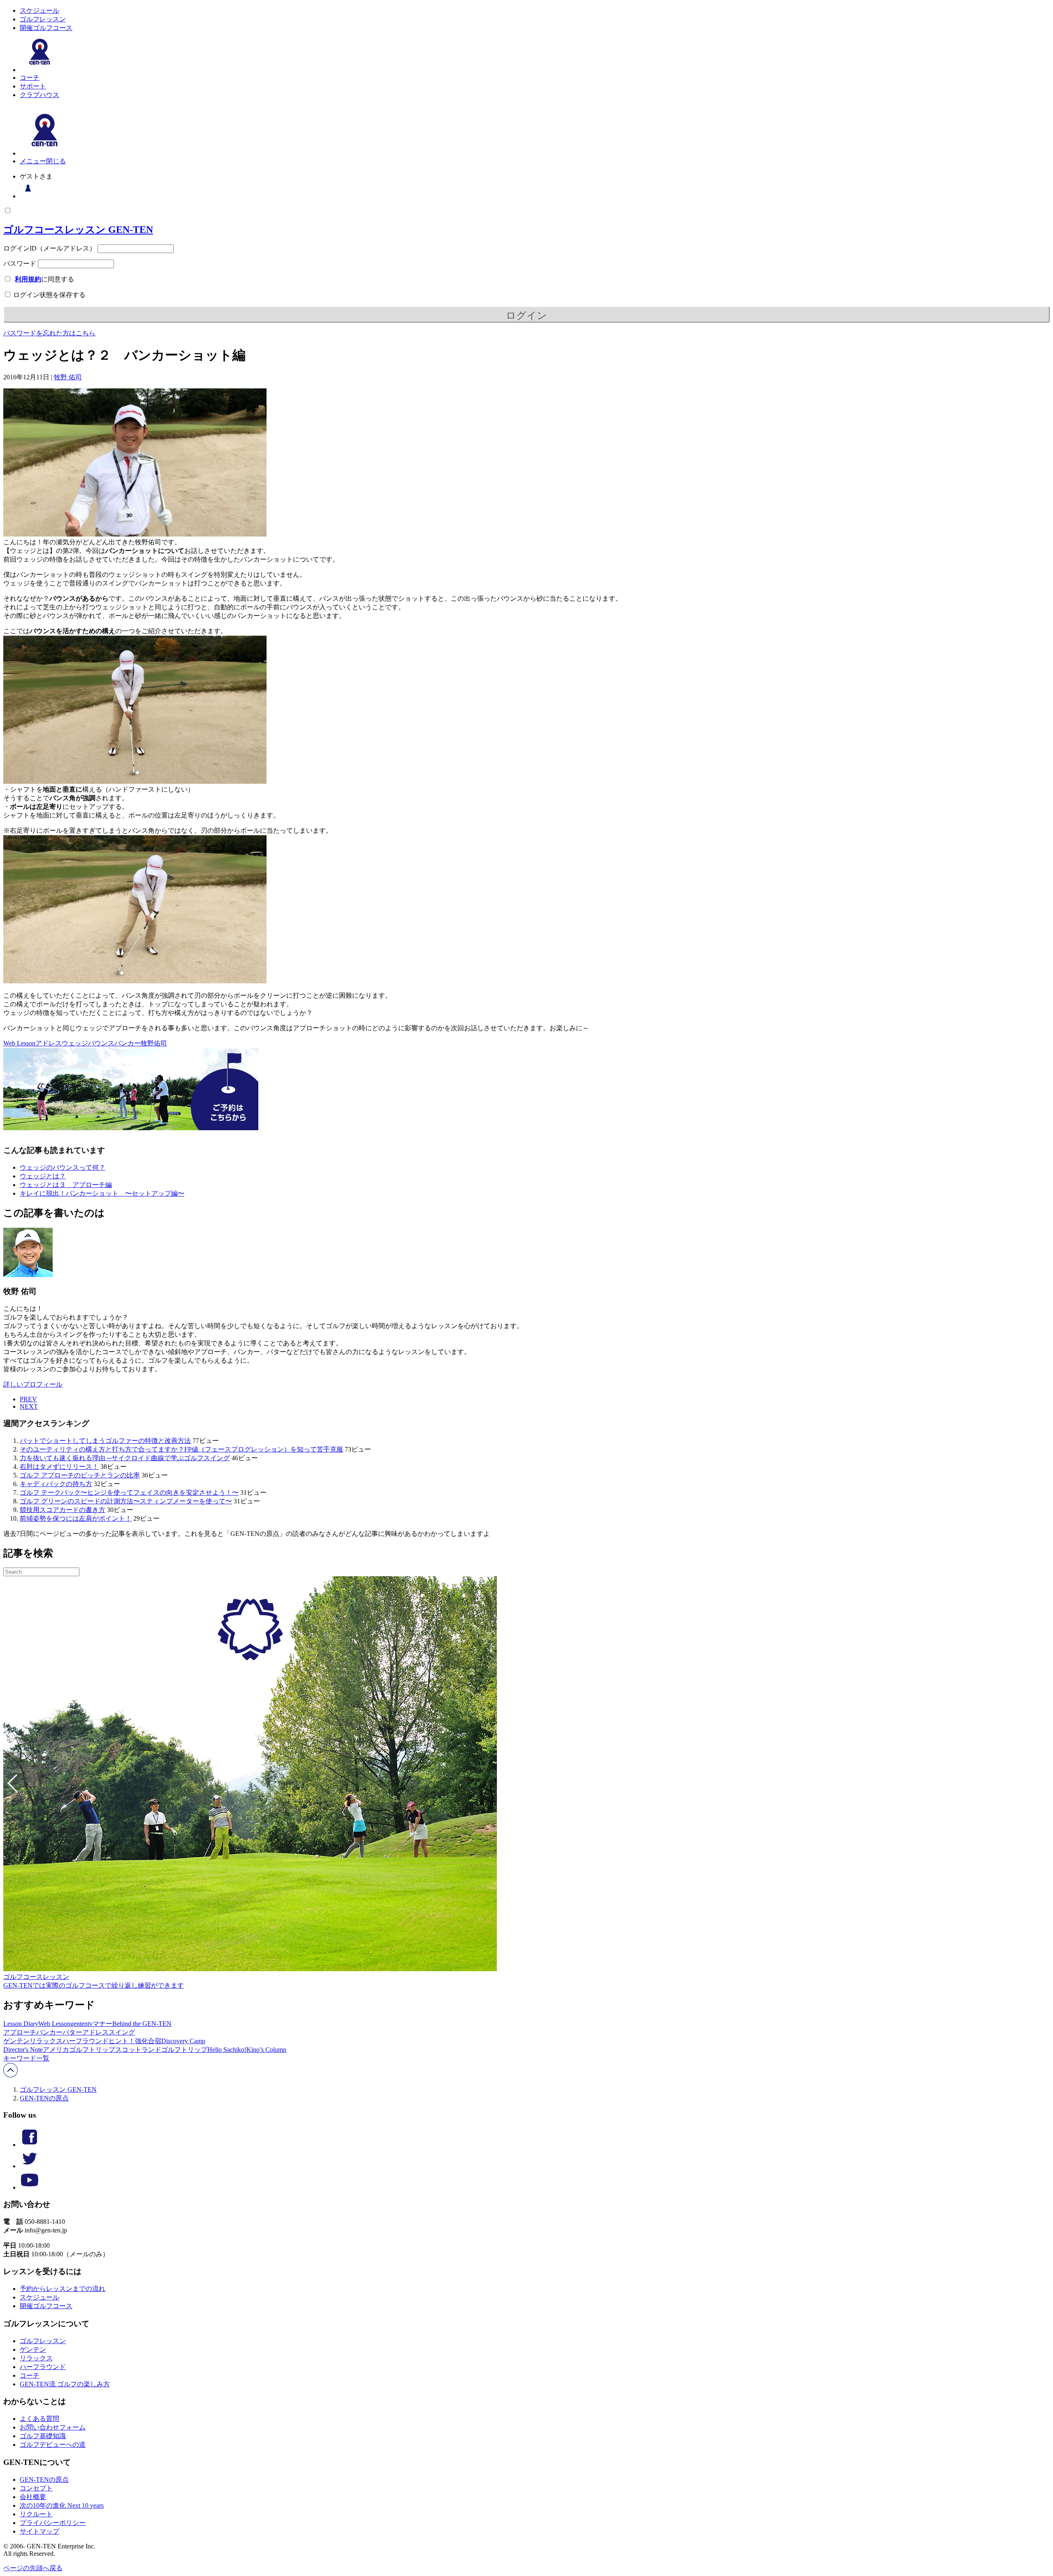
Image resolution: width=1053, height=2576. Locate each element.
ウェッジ (75, 1043)
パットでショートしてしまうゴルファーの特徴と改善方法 (105, 1441)
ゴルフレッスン (43, 19)
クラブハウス (39, 95)
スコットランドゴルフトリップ (161, 2050)
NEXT (29, 1406)
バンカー (128, 1043)
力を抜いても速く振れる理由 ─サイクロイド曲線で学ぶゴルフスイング (125, 1458)
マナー (102, 2024)
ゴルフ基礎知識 (43, 2436)
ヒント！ (122, 2041)
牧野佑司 (154, 1043)
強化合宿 (148, 2041)
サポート (33, 86)
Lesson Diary (21, 2024)
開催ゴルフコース (46, 28)
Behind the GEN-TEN (142, 2024)
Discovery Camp (183, 2041)
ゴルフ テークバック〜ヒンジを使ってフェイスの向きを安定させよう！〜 (129, 1492)
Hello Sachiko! (227, 2050)
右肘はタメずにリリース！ (59, 1467)
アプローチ (20, 2032)
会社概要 (33, 2497)
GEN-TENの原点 (44, 2098)
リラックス (46, 2041)
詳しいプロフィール (33, 1384)
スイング (122, 2032)
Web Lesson (19, 1043)
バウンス (101, 1043)
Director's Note (23, 2050)
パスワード (20, 264)
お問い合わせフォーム (53, 2427)
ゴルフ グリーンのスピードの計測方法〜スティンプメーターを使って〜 (126, 1501)
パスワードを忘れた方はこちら (49, 333)
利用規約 (28, 279)
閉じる (56, 161)
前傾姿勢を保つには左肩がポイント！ (76, 1518)
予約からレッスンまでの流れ (63, 2289)
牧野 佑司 (68, 377)
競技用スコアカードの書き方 (63, 1510)
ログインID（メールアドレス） (50, 248)
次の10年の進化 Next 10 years (62, 2505)
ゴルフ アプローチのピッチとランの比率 (80, 1475)
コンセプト (36, 2488)
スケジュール (39, 10)
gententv (81, 2024)
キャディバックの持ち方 (56, 1484)
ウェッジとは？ (43, 1176)
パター (72, 2032)
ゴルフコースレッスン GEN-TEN (78, 230)
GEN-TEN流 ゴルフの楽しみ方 (65, 2384)
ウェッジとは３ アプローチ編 (66, 1185)
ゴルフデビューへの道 (53, 2445)
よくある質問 (39, 2419)
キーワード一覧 (26, 2058)
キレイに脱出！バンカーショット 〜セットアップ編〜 (102, 1193)
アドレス (49, 1043)
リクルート (36, 2514)
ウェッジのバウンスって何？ (63, 1167)
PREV (28, 1399)
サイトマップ (39, 2531)
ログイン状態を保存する (49, 295)
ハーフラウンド (86, 2041)
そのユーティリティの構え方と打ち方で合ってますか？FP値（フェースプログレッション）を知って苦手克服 (181, 1449)
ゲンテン (16, 2041)
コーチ (30, 78)
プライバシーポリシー (53, 2523)
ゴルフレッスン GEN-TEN (58, 2089)
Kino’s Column (266, 2050)
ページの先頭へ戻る (33, 2568)
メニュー (33, 161)
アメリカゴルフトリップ (79, 2050)
